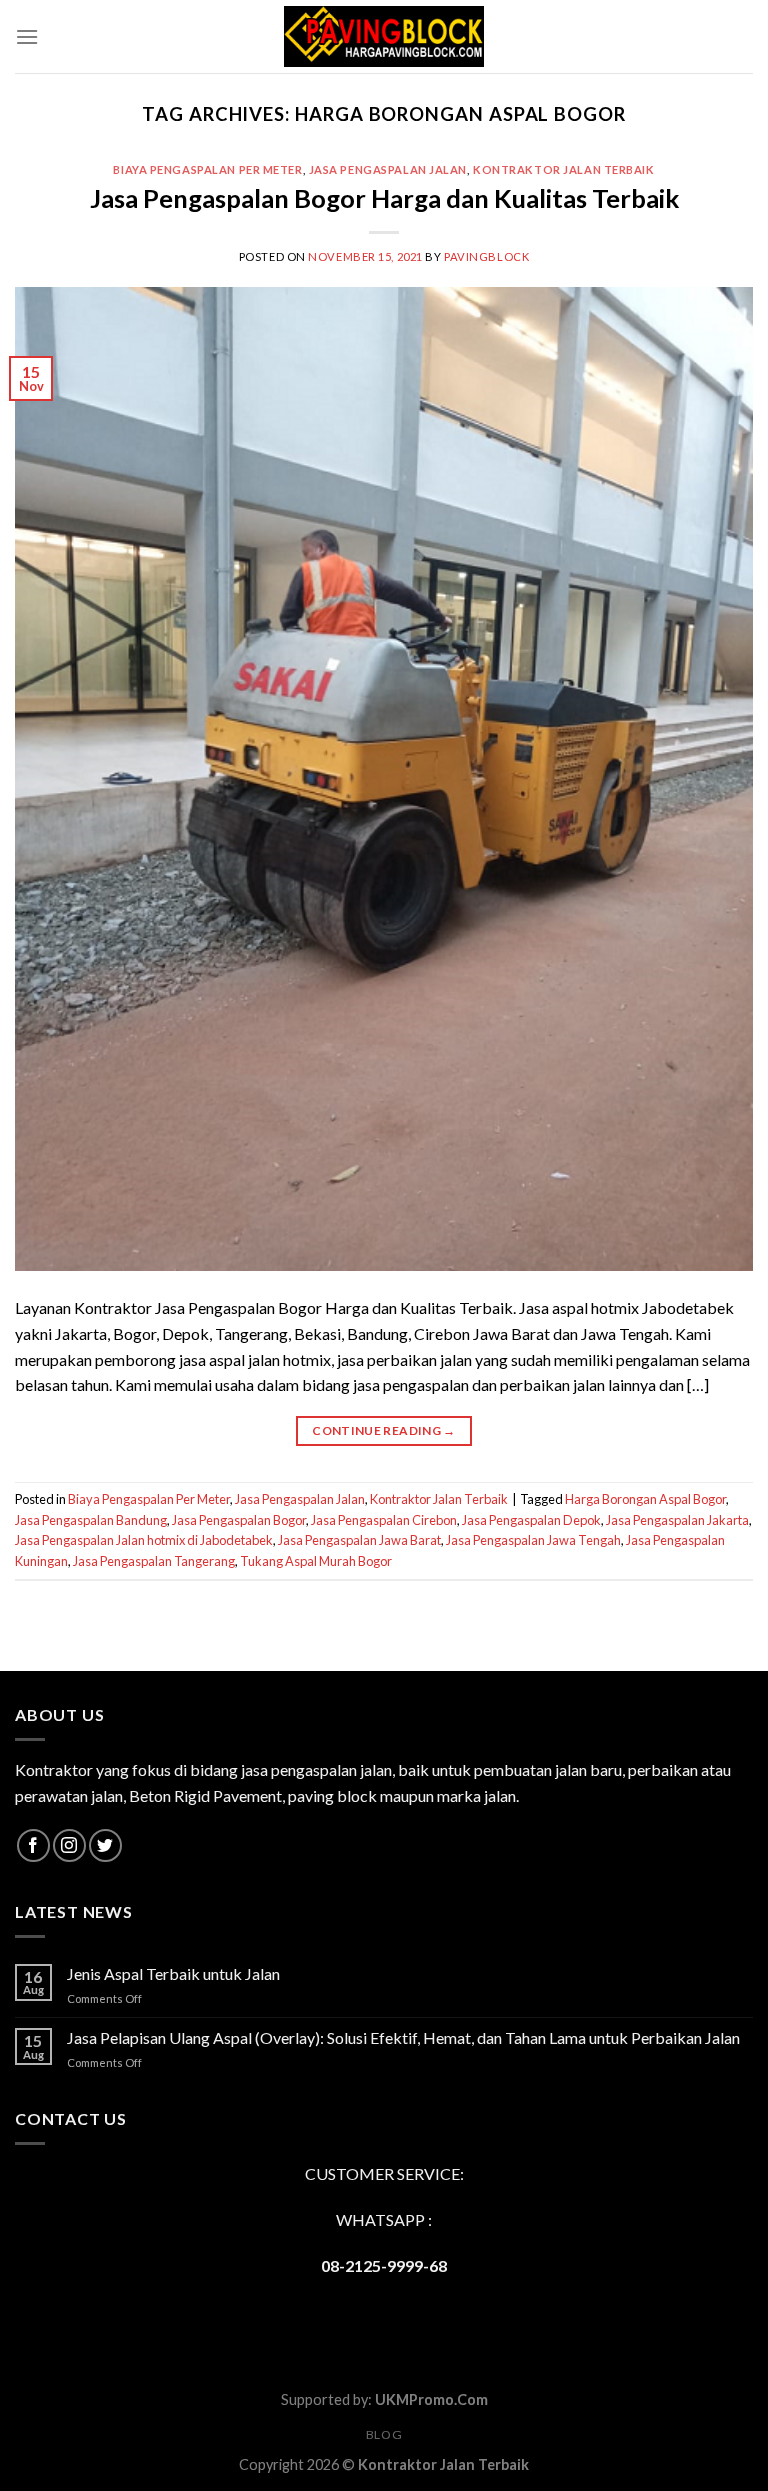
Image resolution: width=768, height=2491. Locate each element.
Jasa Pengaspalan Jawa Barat (359, 1540)
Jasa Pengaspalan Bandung (91, 1520)
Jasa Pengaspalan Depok (531, 1520)
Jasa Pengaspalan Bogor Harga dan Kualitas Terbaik (384, 198)
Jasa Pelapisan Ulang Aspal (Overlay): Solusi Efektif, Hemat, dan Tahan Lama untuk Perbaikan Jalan (403, 2037)
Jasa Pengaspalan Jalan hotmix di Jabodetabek (144, 1540)
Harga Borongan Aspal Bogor (645, 1499)
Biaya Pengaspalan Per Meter (207, 169)
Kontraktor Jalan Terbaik (563, 169)
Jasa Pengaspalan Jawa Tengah (533, 1540)
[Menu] (27, 36)
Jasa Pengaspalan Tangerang (154, 1561)
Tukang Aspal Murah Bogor (316, 1561)
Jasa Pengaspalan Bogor (239, 1520)
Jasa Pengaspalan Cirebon (384, 1520)
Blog (384, 2434)
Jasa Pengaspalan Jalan (388, 169)
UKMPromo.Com (431, 2399)
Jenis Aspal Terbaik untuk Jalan (173, 1973)
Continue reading (384, 1430)
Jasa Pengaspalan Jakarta (677, 1520)
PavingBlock (486, 256)
